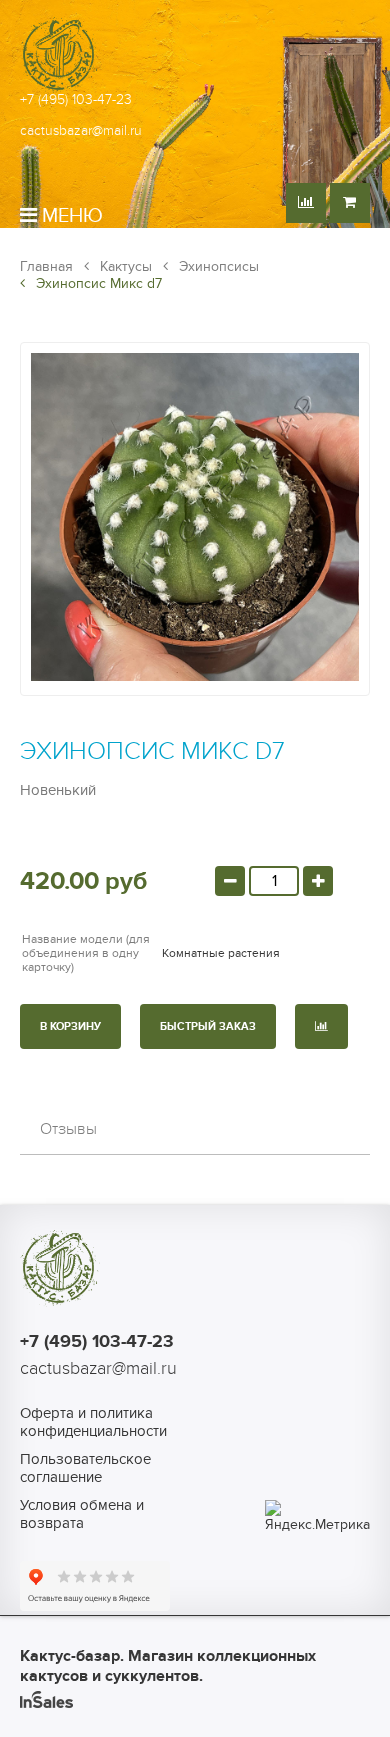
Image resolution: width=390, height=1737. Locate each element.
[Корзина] (350, 203)
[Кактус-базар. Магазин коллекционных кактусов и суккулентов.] (60, 89)
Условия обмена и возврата (82, 1514)
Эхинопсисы (217, 266)
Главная (46, 266)
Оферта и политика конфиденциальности (93, 1422)
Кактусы (124, 266)
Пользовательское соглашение (85, 1468)
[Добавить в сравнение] (321, 1026)
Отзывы (68, 1129)
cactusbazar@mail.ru (81, 130)
